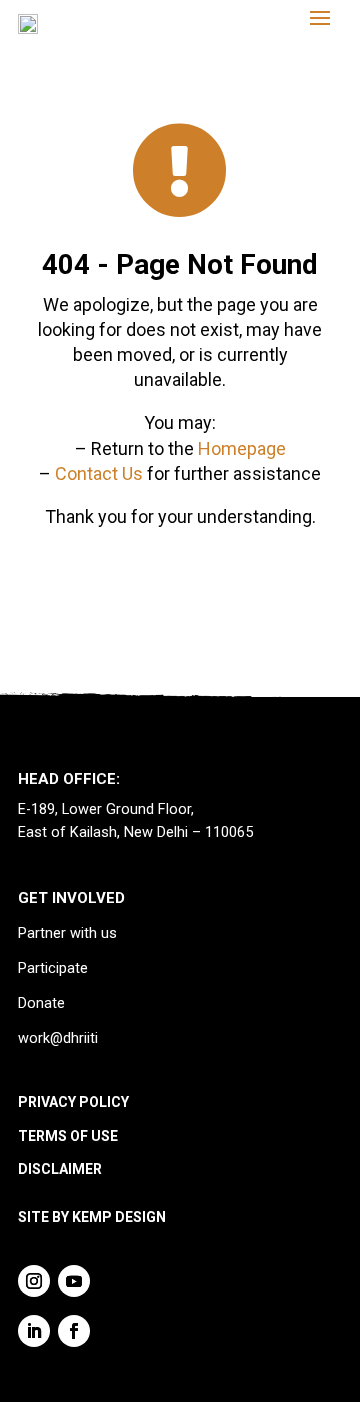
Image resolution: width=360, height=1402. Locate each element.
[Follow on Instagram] (34, 1281)
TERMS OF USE (68, 1136)
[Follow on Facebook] (74, 1331)
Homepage (242, 448)
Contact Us (99, 473)
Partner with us (67, 933)
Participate (53, 968)
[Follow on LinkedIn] (34, 1331)
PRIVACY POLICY (73, 1102)
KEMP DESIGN (119, 1217)
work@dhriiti (58, 1038)
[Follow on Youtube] (74, 1281)
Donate (41, 1003)
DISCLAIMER (60, 1169)
